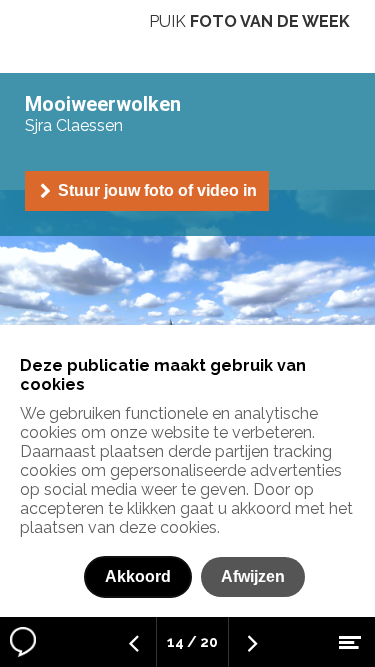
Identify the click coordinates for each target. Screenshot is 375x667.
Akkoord (138, 576)
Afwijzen (253, 576)
